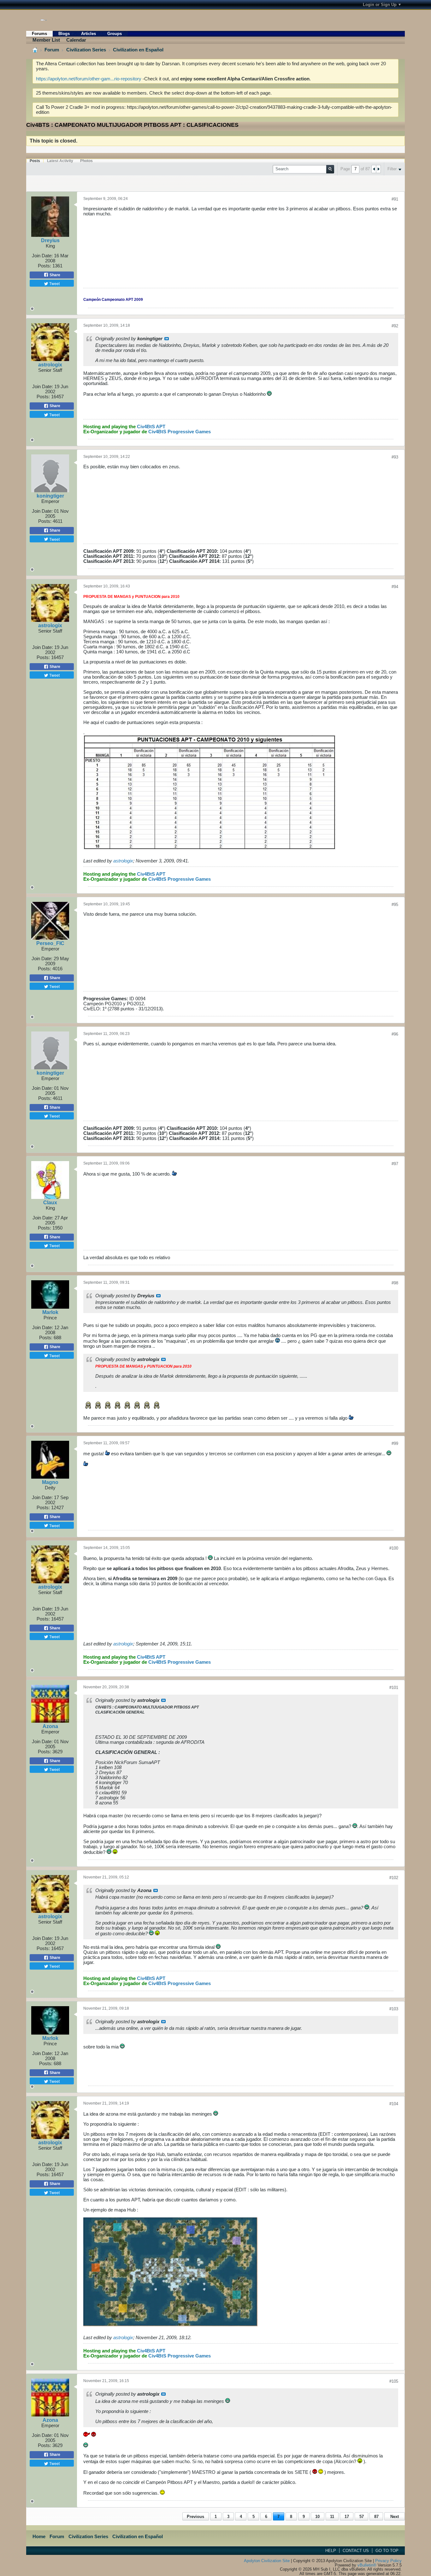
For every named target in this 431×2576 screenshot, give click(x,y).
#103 (394, 2009)
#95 (395, 905)
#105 (394, 2381)
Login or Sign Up (380, 5)
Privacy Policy (388, 2561)
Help (331, 2551)
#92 (395, 326)
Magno (50, 1482)
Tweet (54, 283)
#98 (395, 1283)
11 (332, 2517)
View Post (167, 339)
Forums (39, 34)
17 (347, 2517)
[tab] (35, 161)
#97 (395, 1164)
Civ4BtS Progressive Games (180, 432)
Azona (50, 1726)
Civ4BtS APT (151, 427)
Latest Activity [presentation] (60, 161)
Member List (46, 40)
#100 (394, 1548)
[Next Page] (378, 169)
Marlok (50, 1312)
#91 (395, 199)
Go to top (387, 2551)
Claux (50, 1203)
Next (395, 2517)
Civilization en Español (138, 50)
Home (39, 2537)
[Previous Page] (374, 169)
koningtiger (50, 496)
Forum (52, 50)
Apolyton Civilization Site (267, 2561)
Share (54, 275)
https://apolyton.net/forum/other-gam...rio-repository (89, 79)
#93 (395, 457)
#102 (394, 1878)
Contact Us (356, 2551)
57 (362, 2517)
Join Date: (42, 256)
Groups (115, 34)
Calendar (76, 40)
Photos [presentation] (86, 161)
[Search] (330, 169)
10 (317, 2517)
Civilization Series (86, 50)
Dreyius (50, 240)
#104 (394, 2104)
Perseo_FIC (50, 943)
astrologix (50, 365)
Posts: (44, 266)
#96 (395, 1034)
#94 (395, 587)
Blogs (64, 34)
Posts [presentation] (35, 161)
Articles (89, 34)
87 (376, 2517)
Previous (195, 2517)
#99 (395, 1443)
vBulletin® (367, 2565)
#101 (394, 1688)
